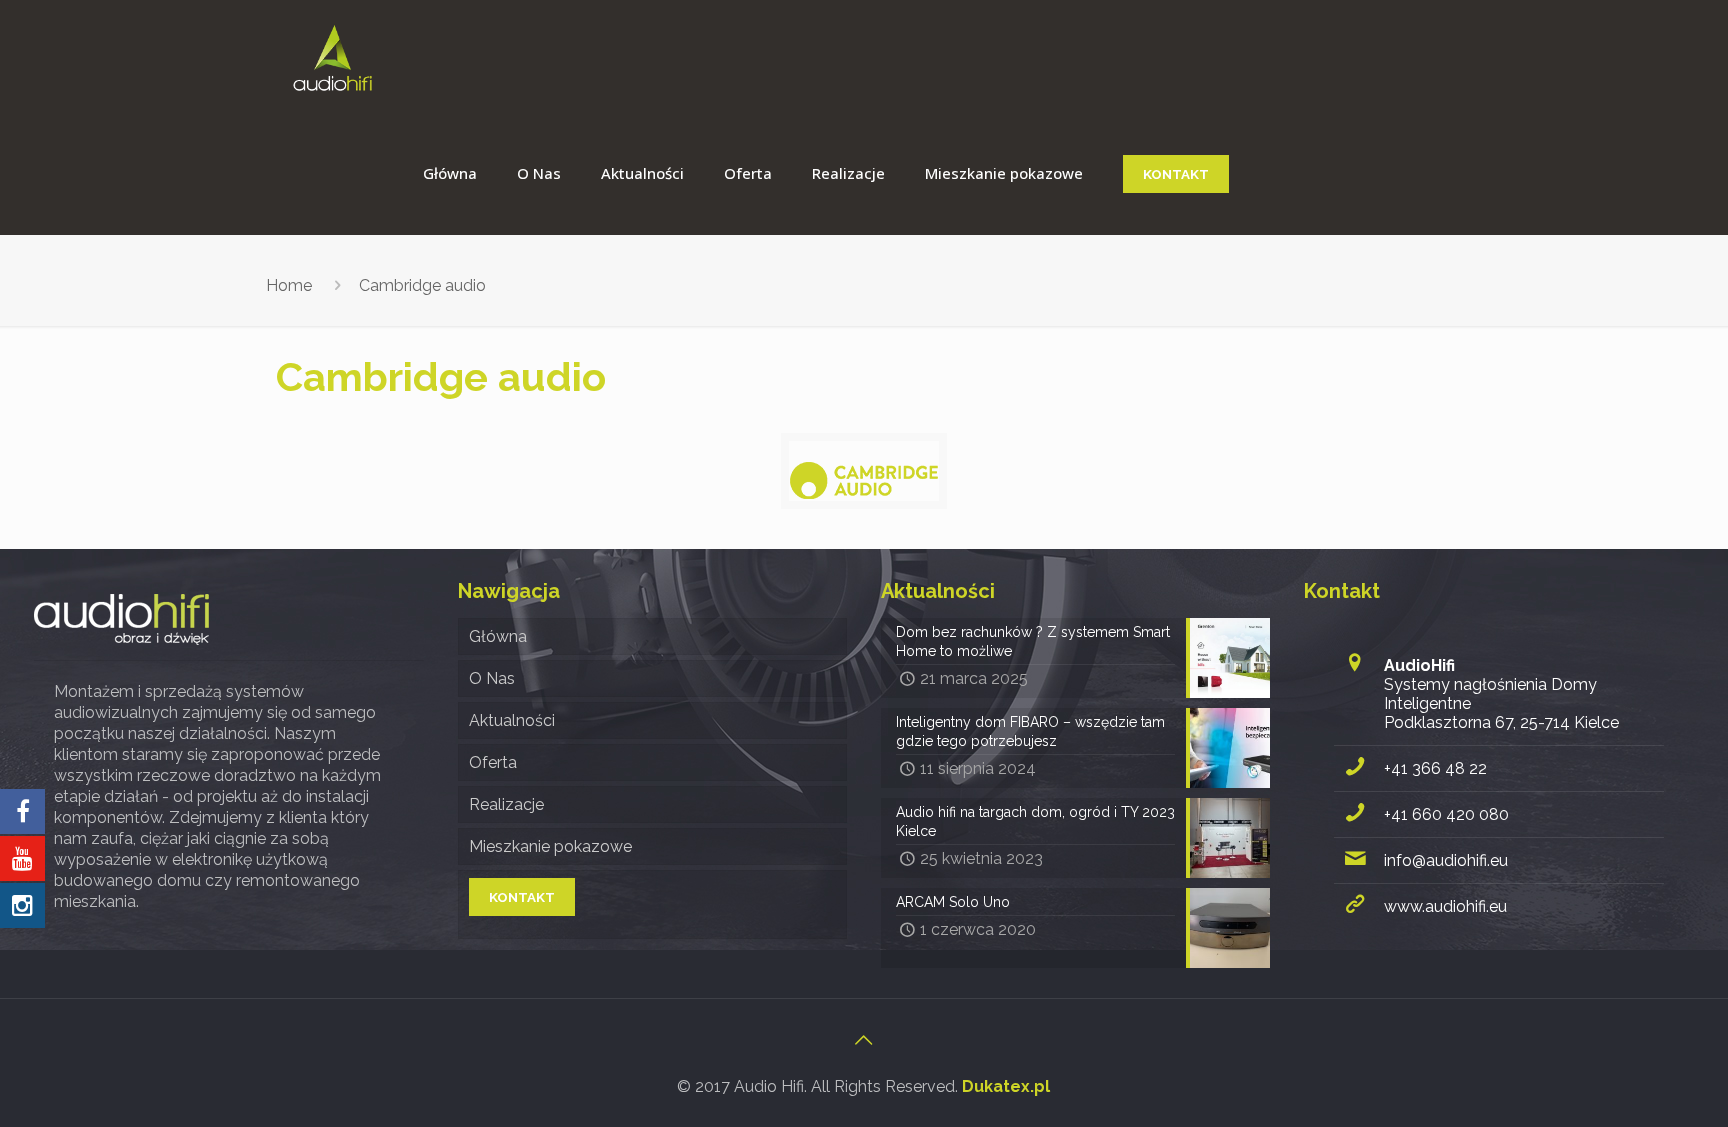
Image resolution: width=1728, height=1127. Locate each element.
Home (289, 285)
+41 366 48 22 (1435, 768)
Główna (498, 636)
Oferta (493, 762)
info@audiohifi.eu (1446, 860)
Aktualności (512, 720)
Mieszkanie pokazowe (550, 846)
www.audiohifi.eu (1445, 906)
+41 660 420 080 (1446, 814)
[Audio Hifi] (332, 57)
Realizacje (506, 804)
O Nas (492, 678)
